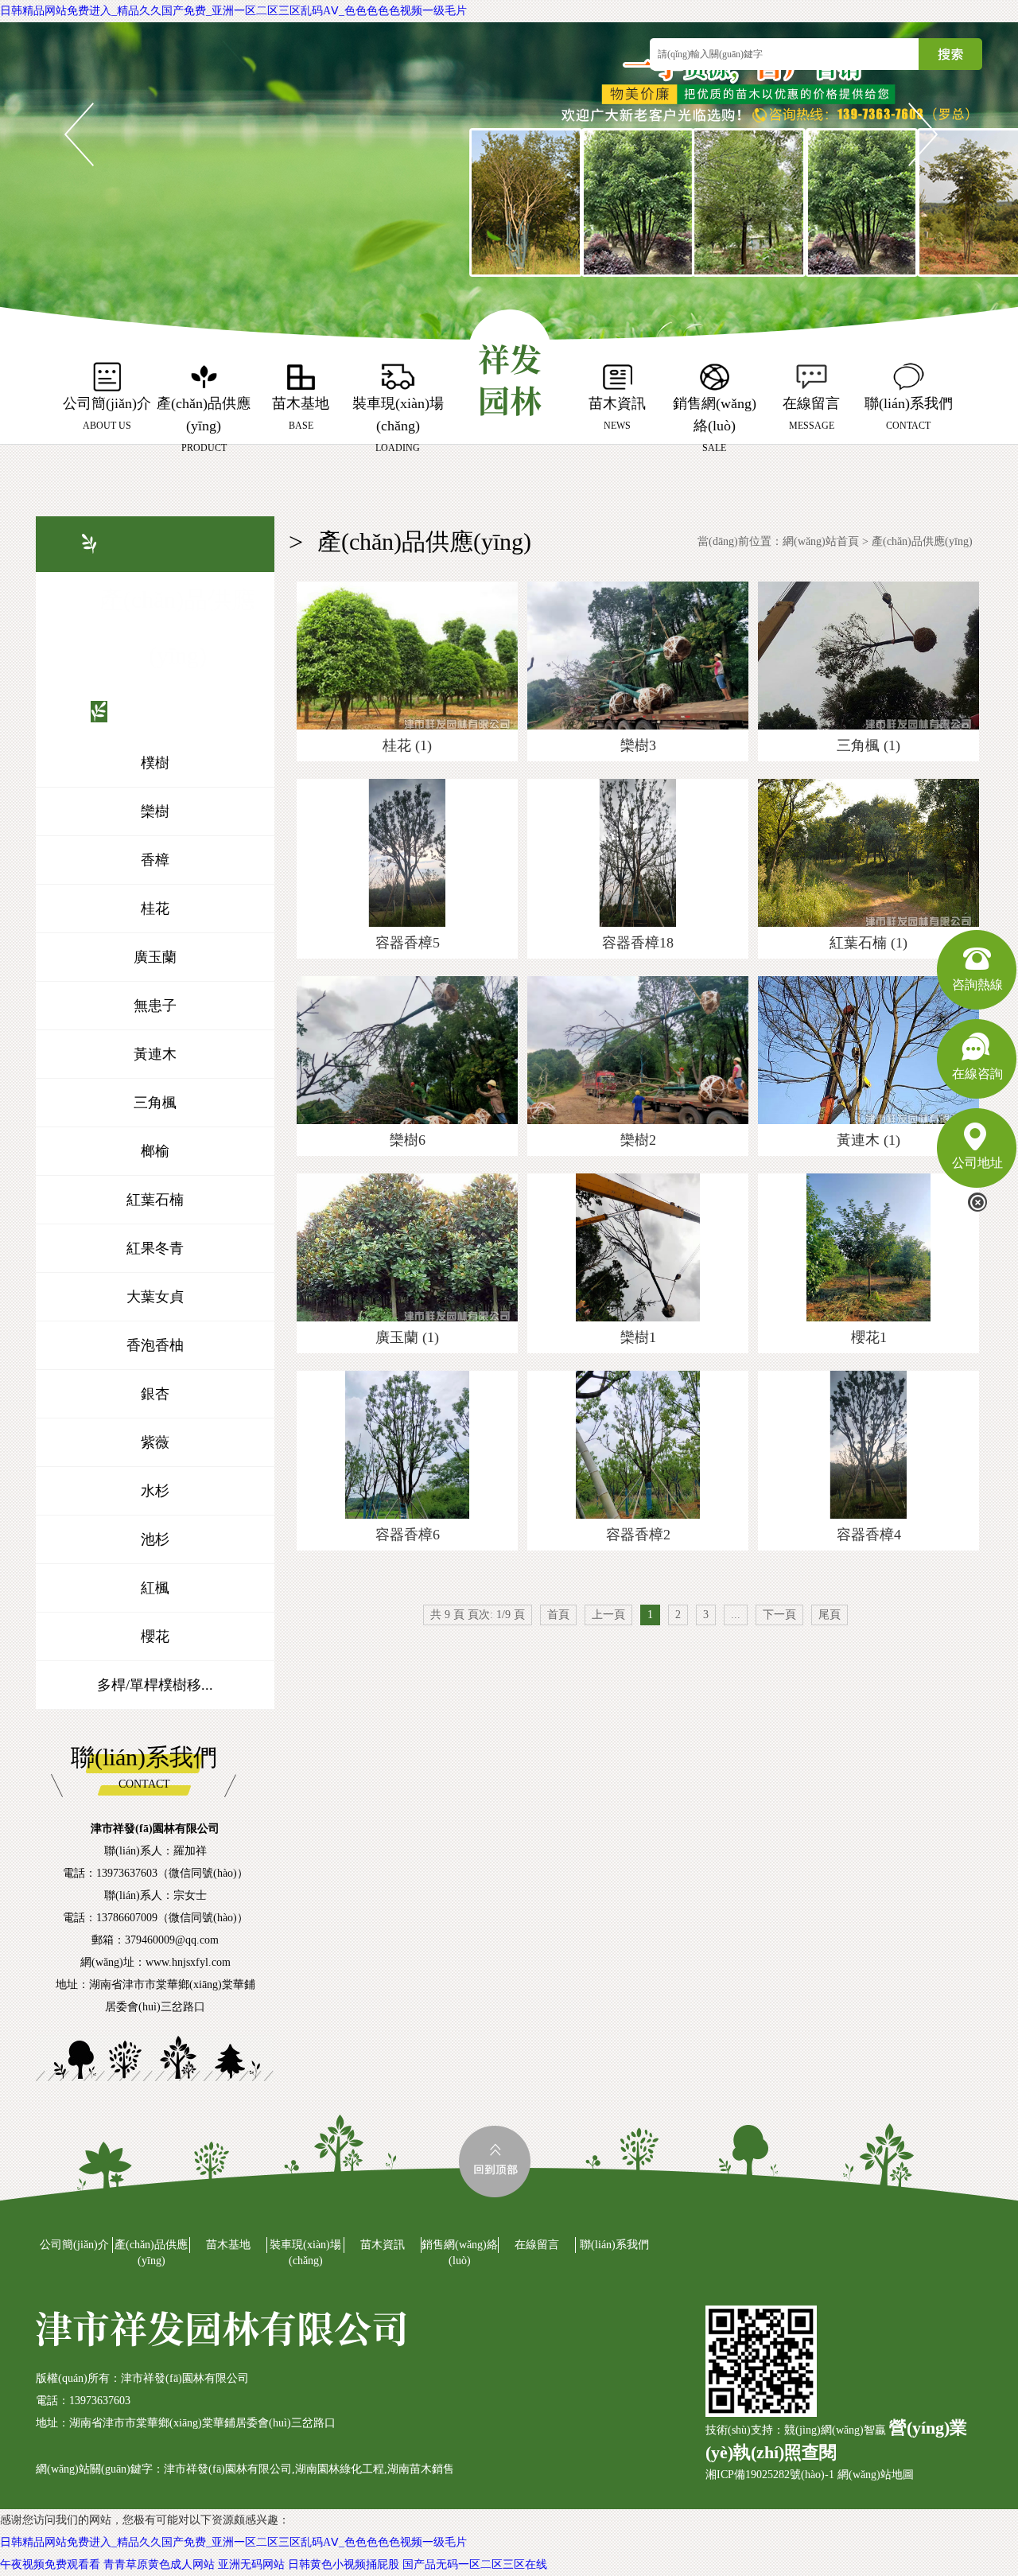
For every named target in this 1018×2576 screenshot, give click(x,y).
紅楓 (155, 1588)
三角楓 (155, 1103)
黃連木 (155, 1054)
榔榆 (155, 1151)
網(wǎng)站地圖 (876, 2475)
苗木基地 (228, 2245)
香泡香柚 (155, 1345)
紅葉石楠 (155, 1200)
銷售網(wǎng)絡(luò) (460, 2253)
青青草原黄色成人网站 (159, 2564)
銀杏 (155, 1394)
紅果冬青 (155, 1248)
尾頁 (830, 1615)
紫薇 (155, 1442)
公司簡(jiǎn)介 (74, 2245)
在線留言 (537, 2245)
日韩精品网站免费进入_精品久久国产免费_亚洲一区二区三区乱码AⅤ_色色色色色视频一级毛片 (233, 11)
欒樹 (155, 811)
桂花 (155, 909)
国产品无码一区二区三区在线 (475, 2564)
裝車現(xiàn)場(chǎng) (305, 2253)
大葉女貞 (155, 1297)
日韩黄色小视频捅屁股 (344, 2564)
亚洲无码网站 (251, 2564)
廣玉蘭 (155, 957)
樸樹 (155, 763)
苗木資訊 (383, 2245)
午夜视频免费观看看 (50, 2564)
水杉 (155, 1491)
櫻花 (155, 1636)
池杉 (155, 1539)
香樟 (155, 860)
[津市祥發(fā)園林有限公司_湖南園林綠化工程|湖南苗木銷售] (510, 366)
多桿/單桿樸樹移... (155, 1685)
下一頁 (779, 1615)
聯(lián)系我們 (614, 2245)
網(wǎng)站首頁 (821, 541)
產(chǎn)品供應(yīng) (922, 541)
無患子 (155, 1006)
